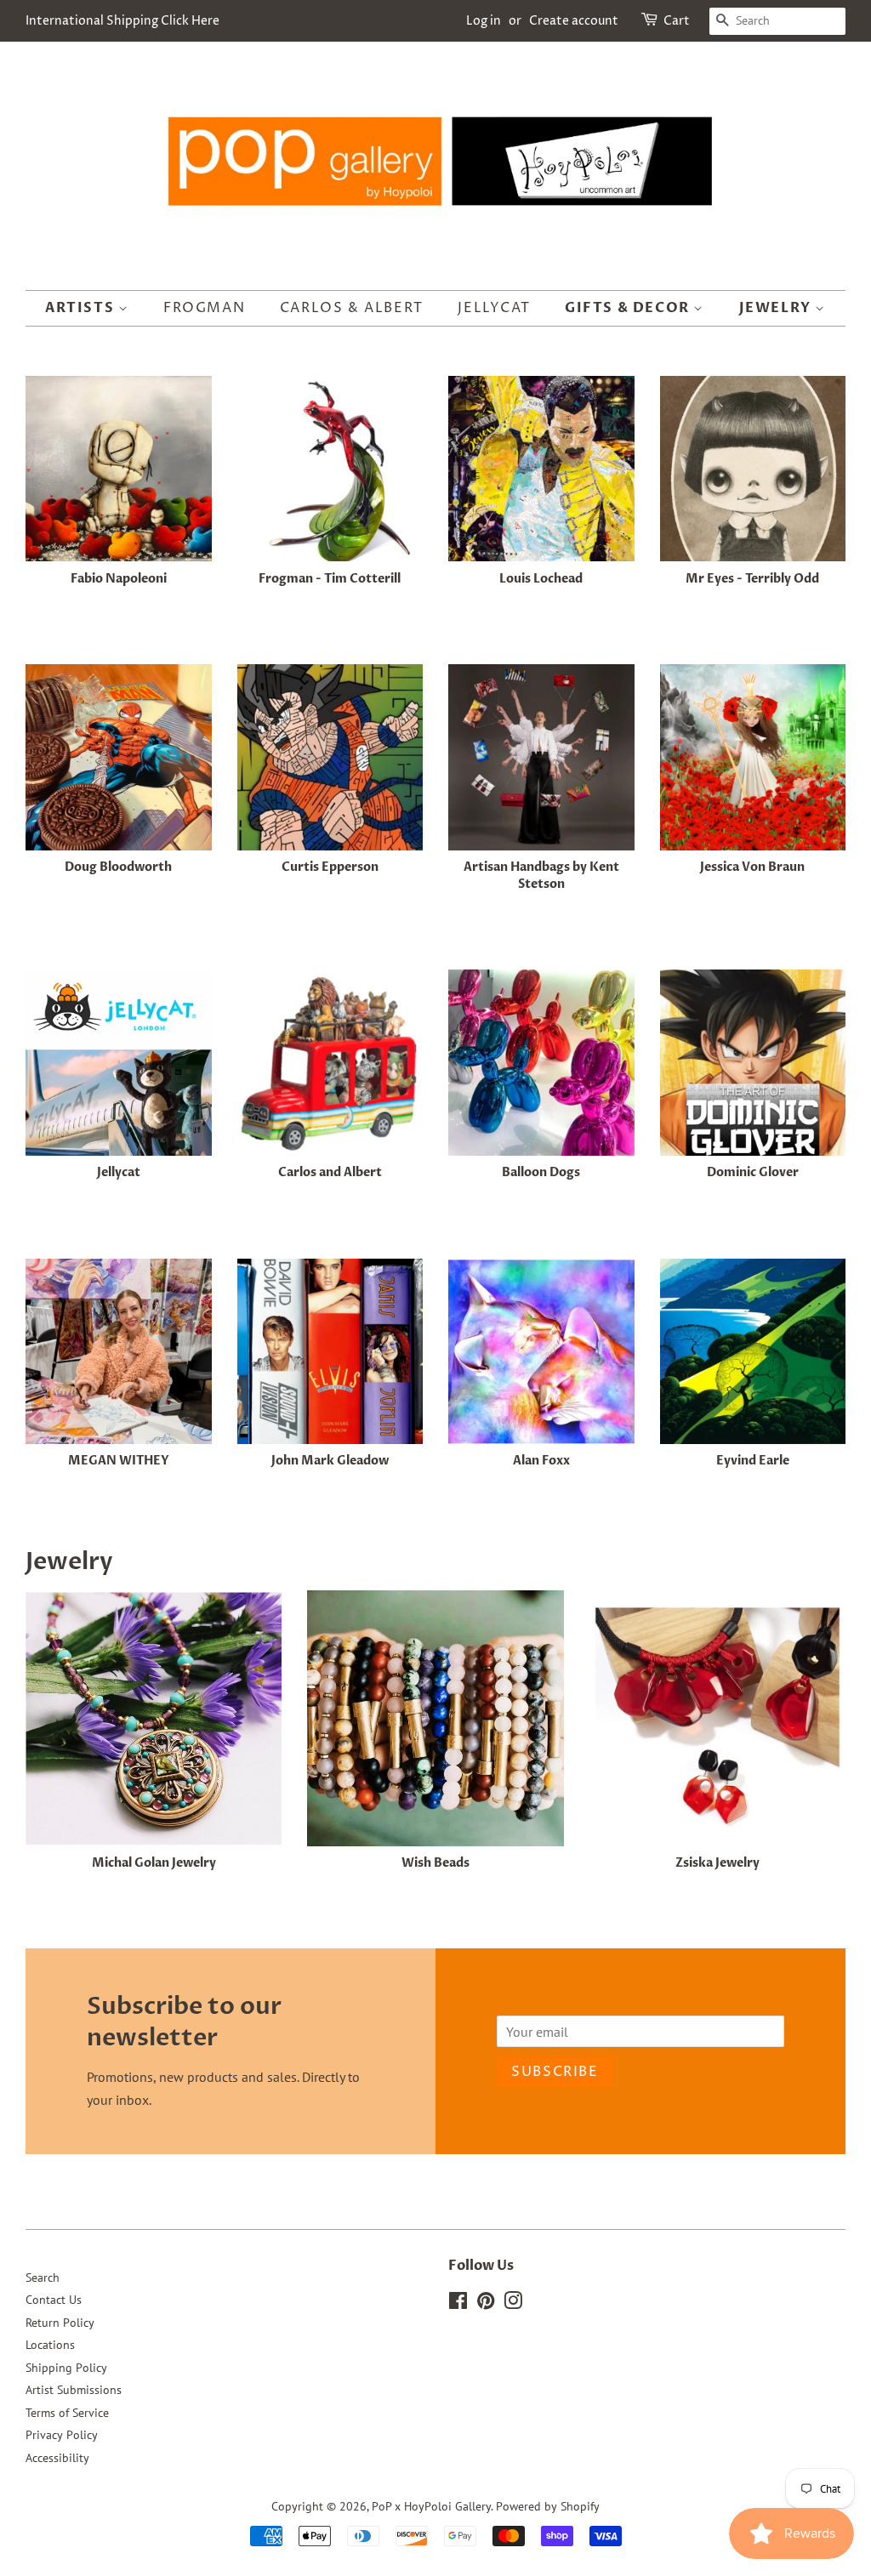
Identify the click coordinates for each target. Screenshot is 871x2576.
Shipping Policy (66, 2368)
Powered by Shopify (548, 2506)
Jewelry (777, 308)
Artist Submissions (74, 2390)
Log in (484, 21)
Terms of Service (67, 2413)
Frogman (204, 308)
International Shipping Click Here (122, 21)
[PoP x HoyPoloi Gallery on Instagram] (513, 2304)
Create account (574, 21)
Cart (677, 21)
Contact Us (54, 2300)
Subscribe (555, 2072)
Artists (82, 308)
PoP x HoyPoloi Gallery (431, 2506)
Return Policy (60, 2323)
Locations (50, 2345)
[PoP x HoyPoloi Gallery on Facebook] (458, 2304)
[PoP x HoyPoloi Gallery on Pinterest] (486, 2304)
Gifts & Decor (629, 308)
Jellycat (494, 308)
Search (43, 2277)
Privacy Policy (62, 2435)
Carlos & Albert (352, 308)
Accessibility (57, 2458)
